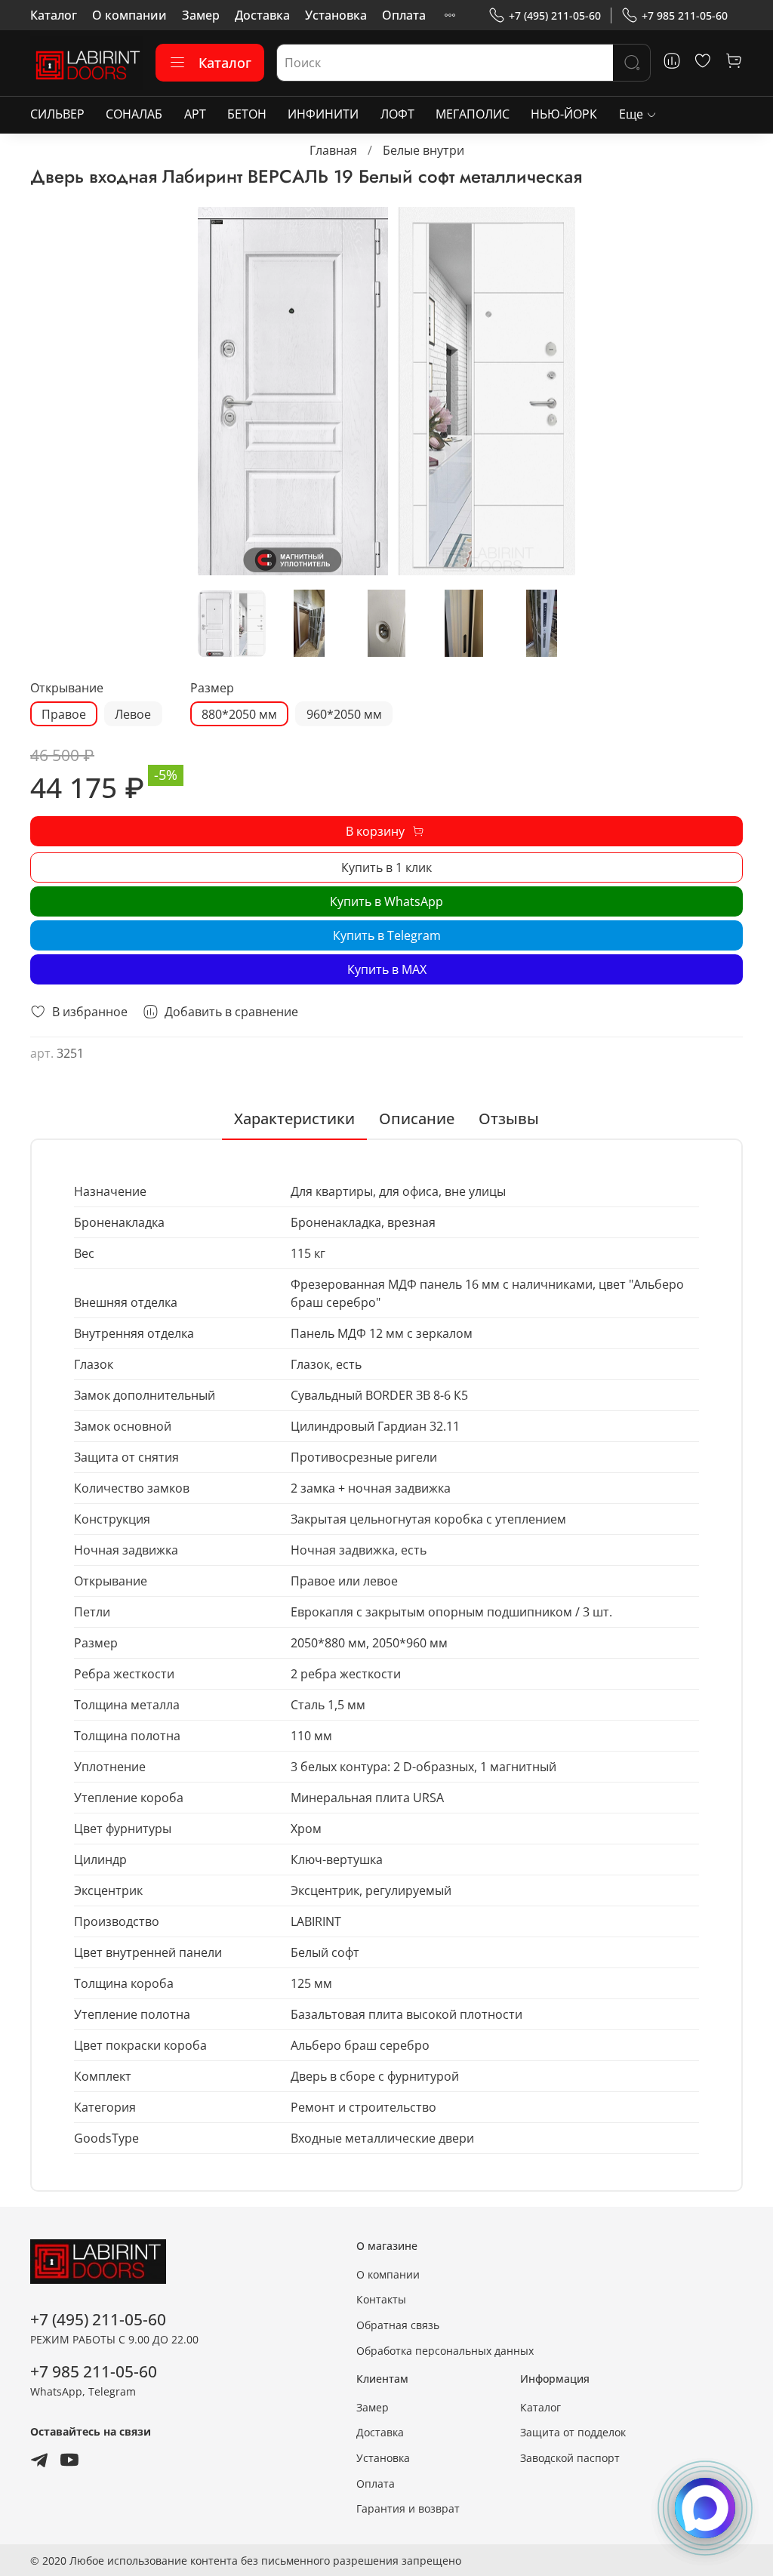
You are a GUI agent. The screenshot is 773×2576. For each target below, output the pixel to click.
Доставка (262, 15)
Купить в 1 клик (386, 867)
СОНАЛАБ (134, 114)
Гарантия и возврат (408, 2508)
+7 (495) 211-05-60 (555, 15)
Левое (133, 714)
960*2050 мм (344, 714)
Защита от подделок (573, 2432)
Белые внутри (423, 150)
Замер (201, 15)
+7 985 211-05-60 (685, 15)
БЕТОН (247, 114)
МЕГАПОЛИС (473, 114)
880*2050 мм (239, 714)
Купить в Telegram (387, 935)
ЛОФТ (397, 114)
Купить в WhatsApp (386, 901)
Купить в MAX (387, 969)
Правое (64, 714)
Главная (333, 150)
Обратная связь (398, 2325)
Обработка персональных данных (445, 2351)
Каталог (54, 15)
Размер (212, 688)
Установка (336, 15)
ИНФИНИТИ (323, 114)
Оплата (404, 15)
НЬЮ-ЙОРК (564, 114)
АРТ (195, 114)
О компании (129, 15)
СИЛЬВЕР (57, 114)
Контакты (381, 2299)
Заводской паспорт (570, 2458)
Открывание (67, 688)
